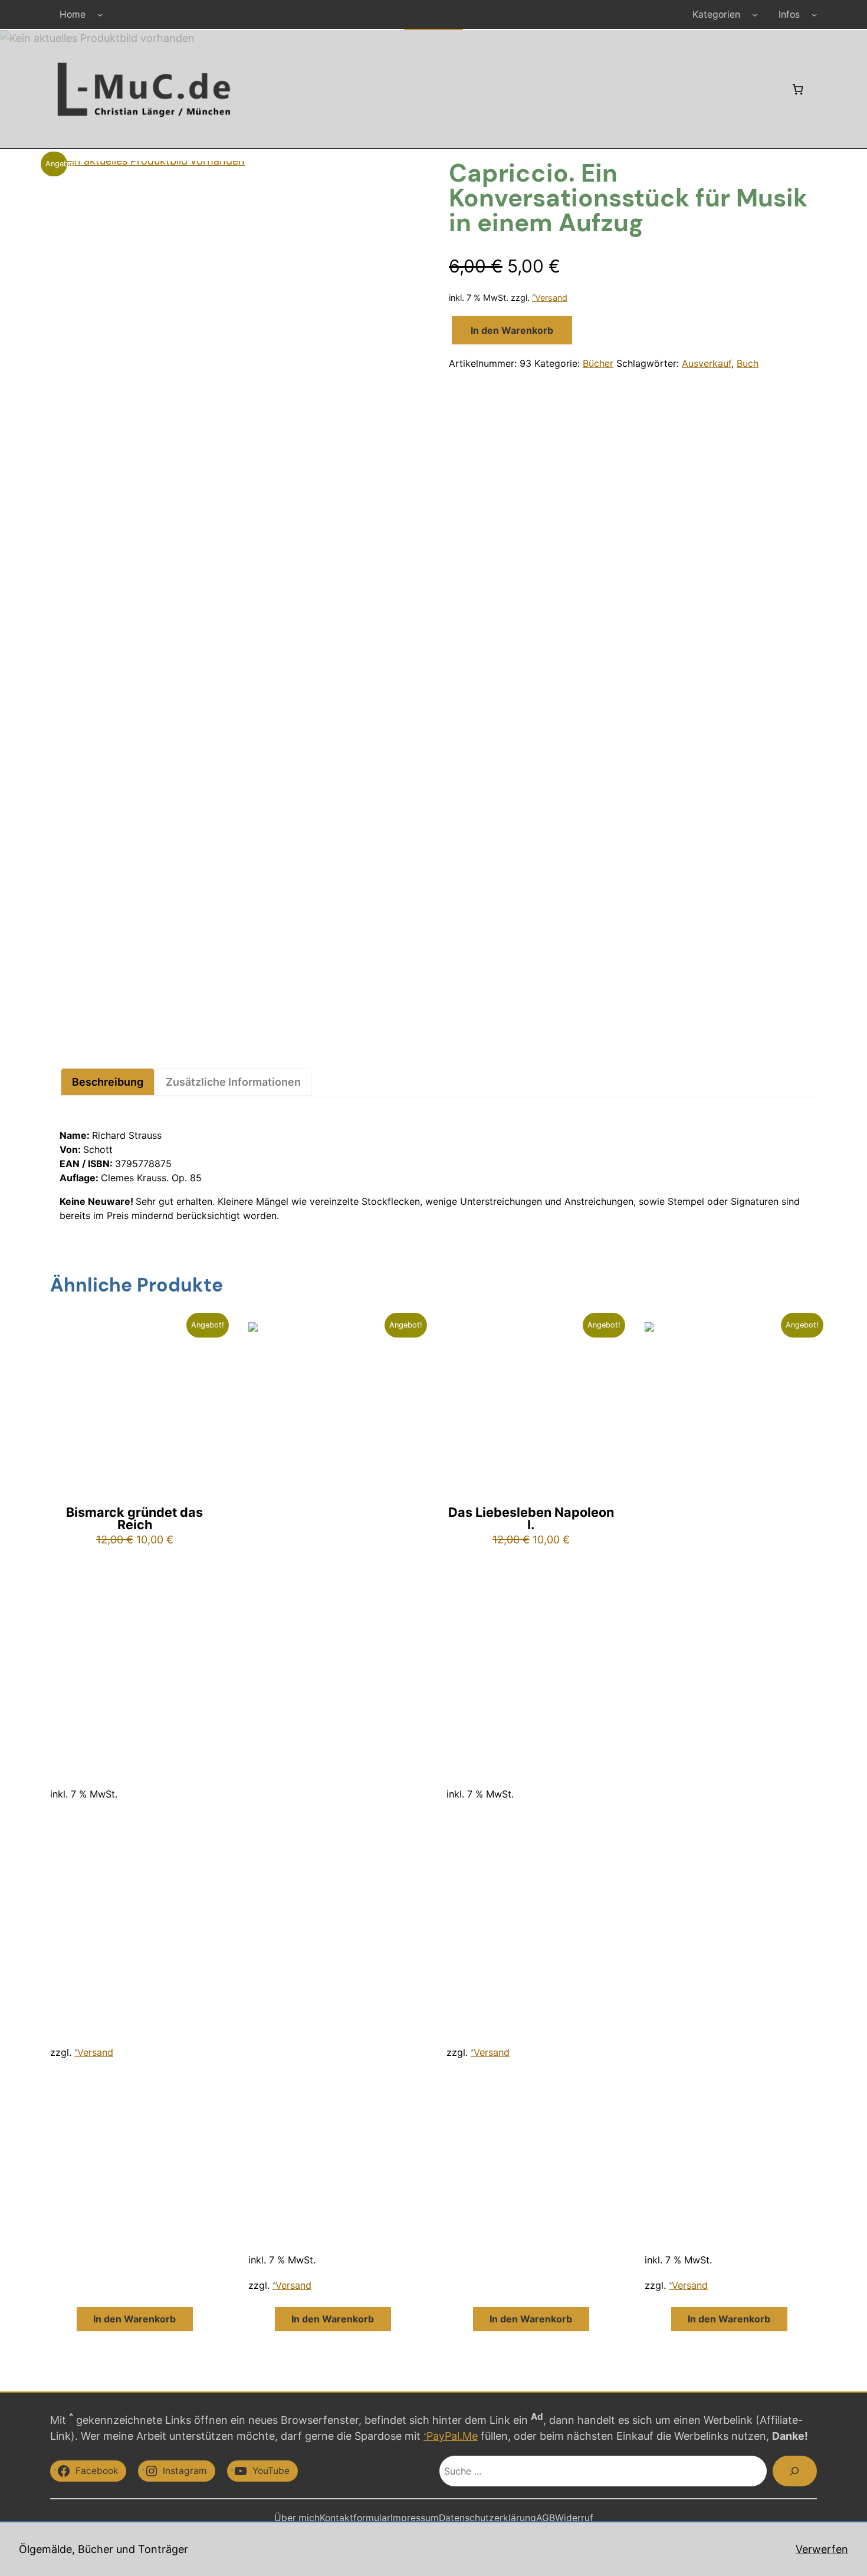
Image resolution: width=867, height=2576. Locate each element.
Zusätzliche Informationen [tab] (233, 1082)
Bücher (598, 363)
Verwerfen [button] (822, 2549)
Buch (748, 363)
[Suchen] (795, 2471)
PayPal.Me (452, 2436)
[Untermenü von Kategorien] (755, 14)
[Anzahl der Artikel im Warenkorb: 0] (798, 89)
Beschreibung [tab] (108, 1082)
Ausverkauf (707, 363)
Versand (551, 298)
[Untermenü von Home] (100, 14)
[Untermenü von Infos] (814, 14)
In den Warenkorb (512, 330)
